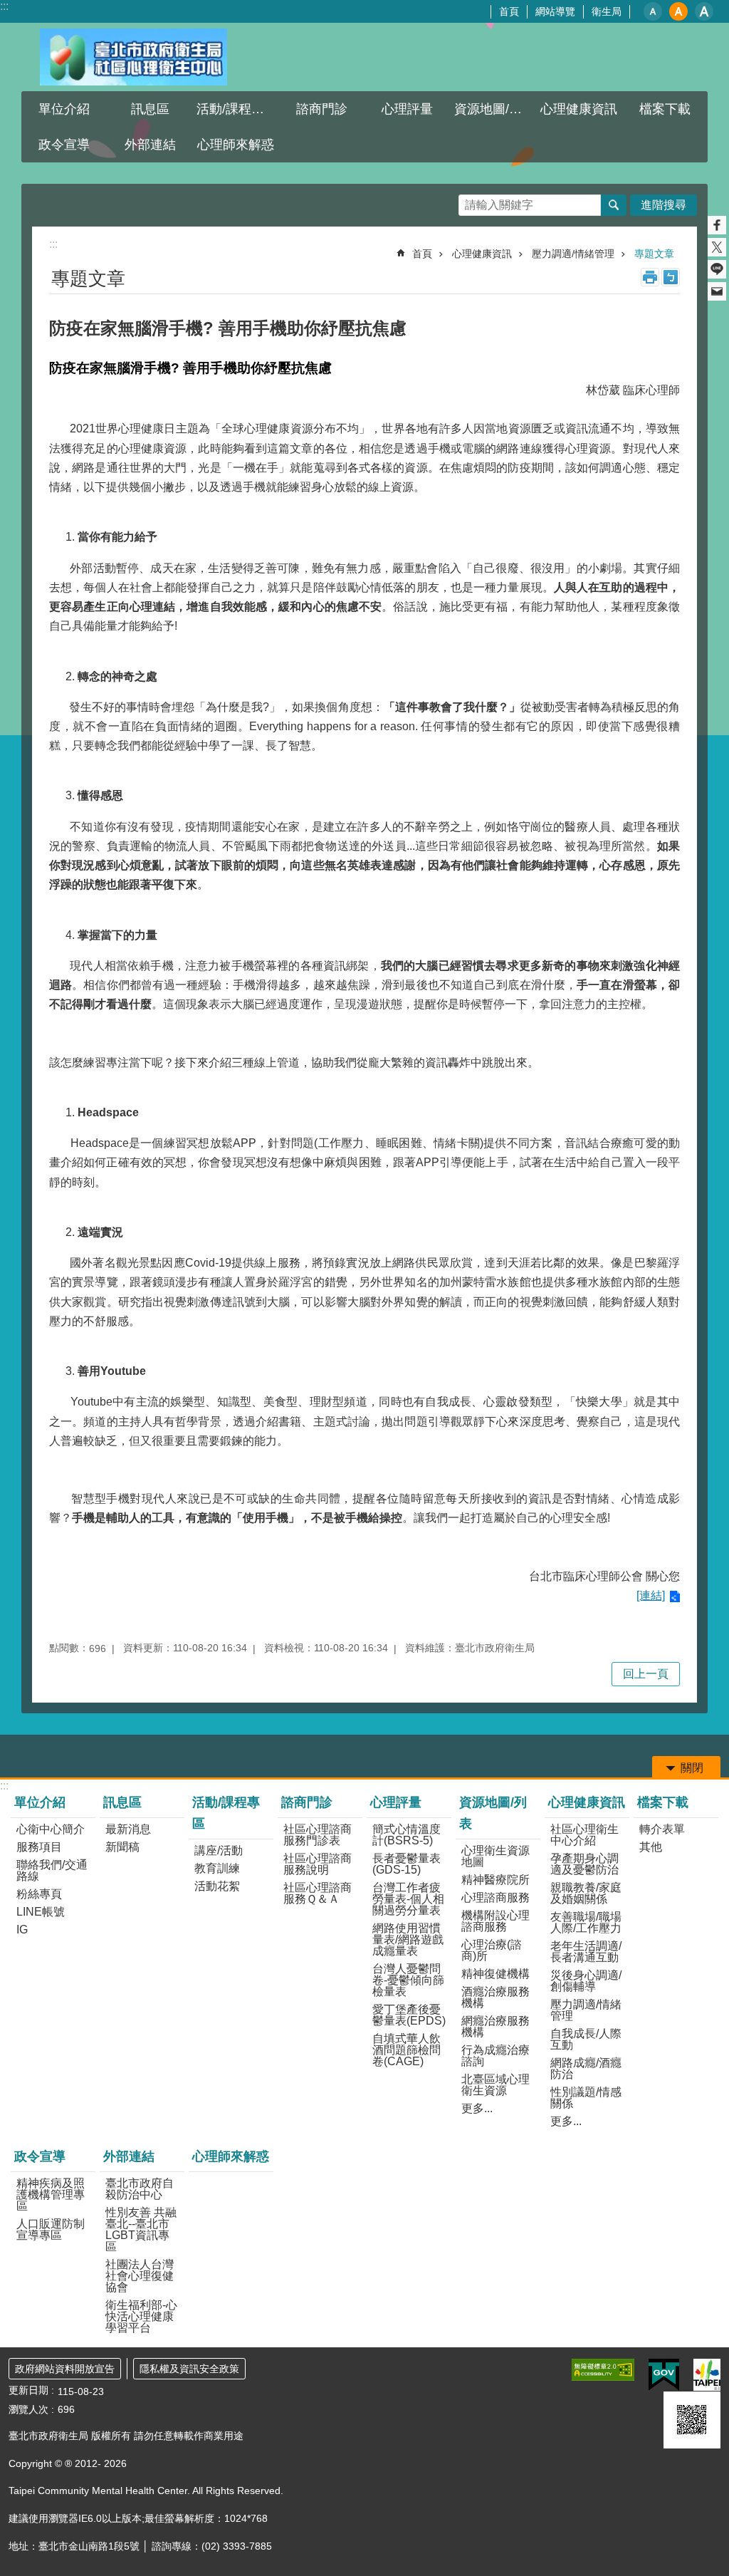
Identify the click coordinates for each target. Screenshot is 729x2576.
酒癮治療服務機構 (495, 1997)
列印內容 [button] (650, 277)
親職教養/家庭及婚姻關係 (586, 1893)
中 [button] (678, 11)
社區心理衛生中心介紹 (584, 1835)
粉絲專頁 (39, 1894)
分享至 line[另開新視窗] (717, 269)
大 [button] (704, 11)
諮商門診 (307, 1802)
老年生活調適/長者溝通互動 (586, 1952)
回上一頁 (646, 1674)
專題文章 (654, 254)
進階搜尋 (664, 205)
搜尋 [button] (614, 205)
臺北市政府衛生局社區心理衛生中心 (133, 57)
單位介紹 (40, 1802)
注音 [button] (671, 277)
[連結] (651, 1595)
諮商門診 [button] (322, 109)
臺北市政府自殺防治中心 (140, 2189)
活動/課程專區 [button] (237, 109)
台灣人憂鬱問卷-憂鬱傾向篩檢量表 (408, 1980)
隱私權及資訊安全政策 (189, 2369)
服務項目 (39, 1847)
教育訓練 (217, 1868)
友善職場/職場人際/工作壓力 (586, 1922)
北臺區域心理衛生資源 (495, 2085)
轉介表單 (662, 1829)
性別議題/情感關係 (586, 2098)
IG (22, 1930)
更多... (477, 2108)
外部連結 (129, 2156)
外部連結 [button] (150, 145)
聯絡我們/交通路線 (52, 1870)
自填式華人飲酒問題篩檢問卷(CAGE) (407, 2050)
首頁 (509, 11)
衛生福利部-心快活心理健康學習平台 (141, 2316)
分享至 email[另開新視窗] (717, 291)
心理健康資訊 (482, 254)
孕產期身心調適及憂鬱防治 (584, 1864)
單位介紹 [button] (64, 109)
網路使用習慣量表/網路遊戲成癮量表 (408, 1939)
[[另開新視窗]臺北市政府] (707, 2375)
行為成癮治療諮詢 (495, 2056)
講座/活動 (219, 1850)
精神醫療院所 (495, 1880)
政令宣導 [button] (64, 145)
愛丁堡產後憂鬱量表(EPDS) (409, 2015)
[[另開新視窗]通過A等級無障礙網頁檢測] (603, 2370)
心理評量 (396, 1802)
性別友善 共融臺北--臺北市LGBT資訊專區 (141, 2229)
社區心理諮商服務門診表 (318, 1835)
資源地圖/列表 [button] (494, 109)
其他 (651, 1847)
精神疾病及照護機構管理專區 (51, 2195)
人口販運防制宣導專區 (51, 2229)
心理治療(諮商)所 (492, 1950)
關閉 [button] (692, 1768)
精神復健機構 (495, 1974)
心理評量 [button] (407, 109)
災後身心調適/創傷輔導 (586, 1981)
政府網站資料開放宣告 (65, 2369)
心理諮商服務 (495, 1897)
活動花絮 (217, 1886)
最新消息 (128, 1829)
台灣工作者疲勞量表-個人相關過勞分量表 (408, 1899)
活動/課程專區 (226, 1813)
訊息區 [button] (150, 109)
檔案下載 (663, 1802)
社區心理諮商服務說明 (318, 1864)
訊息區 (122, 1802)
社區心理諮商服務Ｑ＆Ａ (318, 1893)
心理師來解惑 (236, 145)
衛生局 (607, 11)
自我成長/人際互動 (586, 2039)
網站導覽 (555, 11)
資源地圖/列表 (493, 1813)
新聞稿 (122, 1847)
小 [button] (653, 11)
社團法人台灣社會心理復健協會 (140, 2276)
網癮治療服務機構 (495, 2026)
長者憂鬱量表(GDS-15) (407, 1864)
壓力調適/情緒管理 (573, 254)
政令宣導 (40, 2156)
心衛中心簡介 (51, 1829)
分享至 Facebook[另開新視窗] (717, 225)
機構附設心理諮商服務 (495, 1921)
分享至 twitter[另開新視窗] (717, 247)
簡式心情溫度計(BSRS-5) (407, 1835)
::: (4, 6)
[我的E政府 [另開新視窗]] (664, 2375)
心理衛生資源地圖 (495, 1856)
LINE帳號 (41, 1912)
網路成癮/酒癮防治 (586, 2068)
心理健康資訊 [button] (579, 109)
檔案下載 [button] (665, 109)
